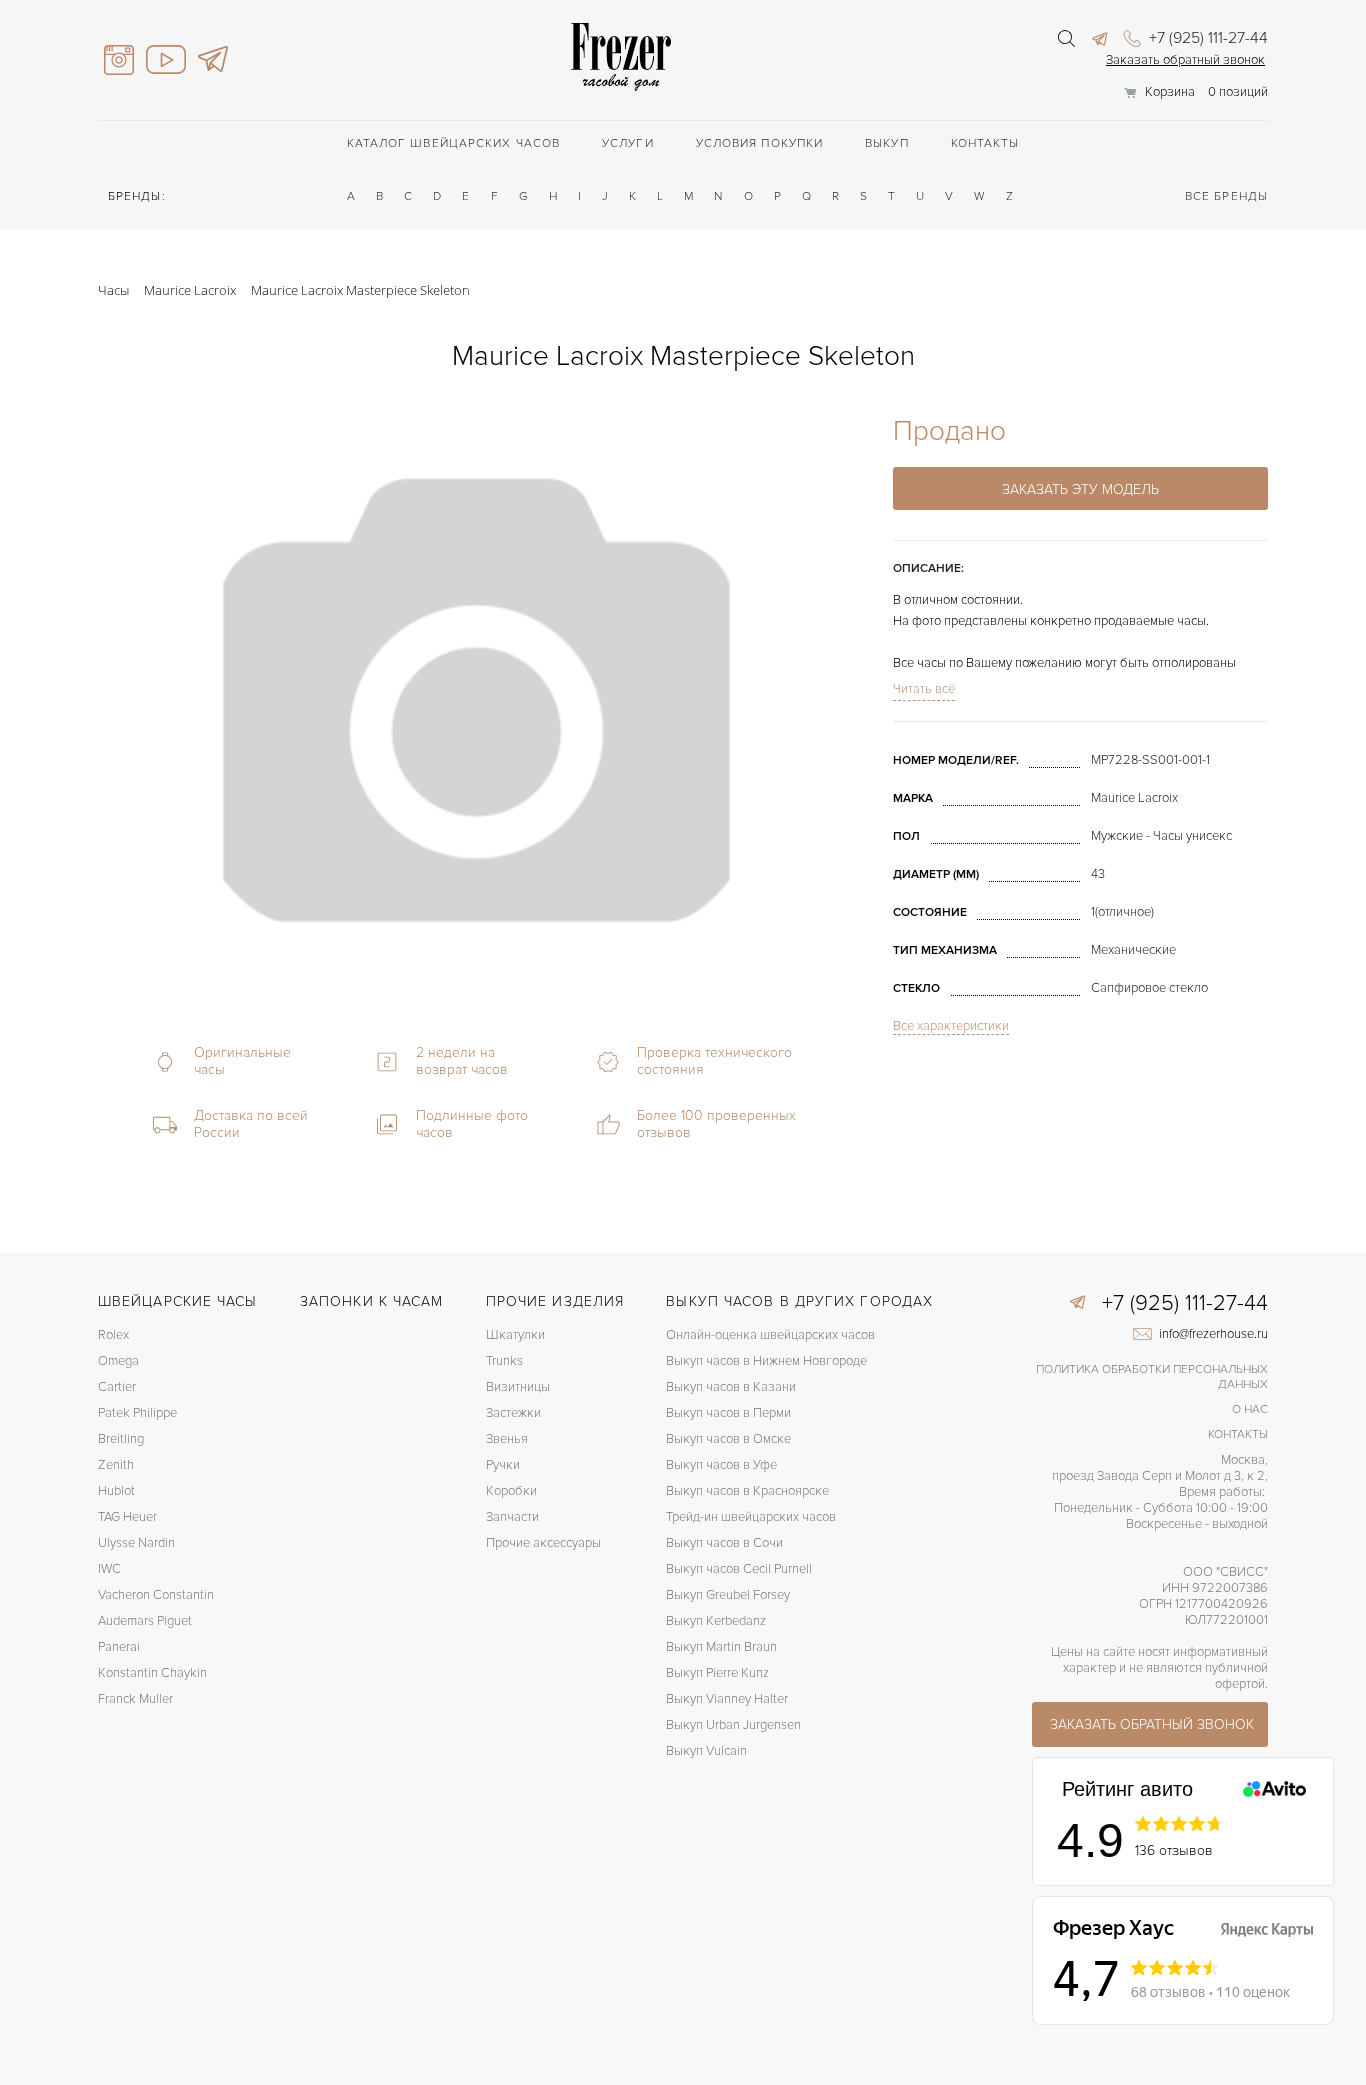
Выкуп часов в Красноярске (747, 1491)
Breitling (121, 1439)
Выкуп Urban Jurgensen (733, 1725)
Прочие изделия (555, 1301)
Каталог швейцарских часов (454, 143)
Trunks (504, 1361)
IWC (109, 1569)
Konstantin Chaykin (152, 1673)
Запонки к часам (372, 1301)
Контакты (985, 143)
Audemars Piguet (145, 1621)
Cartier (117, 1387)
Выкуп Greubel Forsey (728, 1595)
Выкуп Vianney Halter (727, 1699)
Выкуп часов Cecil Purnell (739, 1569)
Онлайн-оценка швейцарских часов (770, 1335)
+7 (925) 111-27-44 (1206, 38)
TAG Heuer (127, 1517)
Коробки (511, 1491)
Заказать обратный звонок (1185, 60)
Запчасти (512, 1517)
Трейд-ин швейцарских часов (751, 1517)
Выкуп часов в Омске (728, 1439)
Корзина (1170, 92)
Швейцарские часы (178, 1301)
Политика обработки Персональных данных (1152, 1377)
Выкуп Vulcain (706, 1751)
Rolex (113, 1335)
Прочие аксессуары (543, 1543)
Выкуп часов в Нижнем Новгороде (766, 1361)
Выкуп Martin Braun (721, 1647)
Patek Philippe (137, 1413)
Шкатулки (515, 1335)
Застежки (513, 1413)
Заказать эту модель (1080, 489)
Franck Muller (135, 1699)
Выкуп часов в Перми (728, 1413)
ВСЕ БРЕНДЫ (1226, 196)
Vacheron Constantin (156, 1595)
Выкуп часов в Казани (731, 1387)
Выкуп (887, 143)
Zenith (116, 1465)
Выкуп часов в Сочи (724, 1543)
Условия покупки (760, 143)
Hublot (116, 1491)
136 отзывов (1174, 1850)
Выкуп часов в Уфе (721, 1465)
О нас (1250, 1409)
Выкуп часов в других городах (799, 1301)
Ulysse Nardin (136, 1543)
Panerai (119, 1647)
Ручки (503, 1465)
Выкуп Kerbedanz (716, 1621)
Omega (118, 1361)
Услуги (628, 143)
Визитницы (518, 1387)
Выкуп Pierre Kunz (717, 1673)
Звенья (507, 1439)
